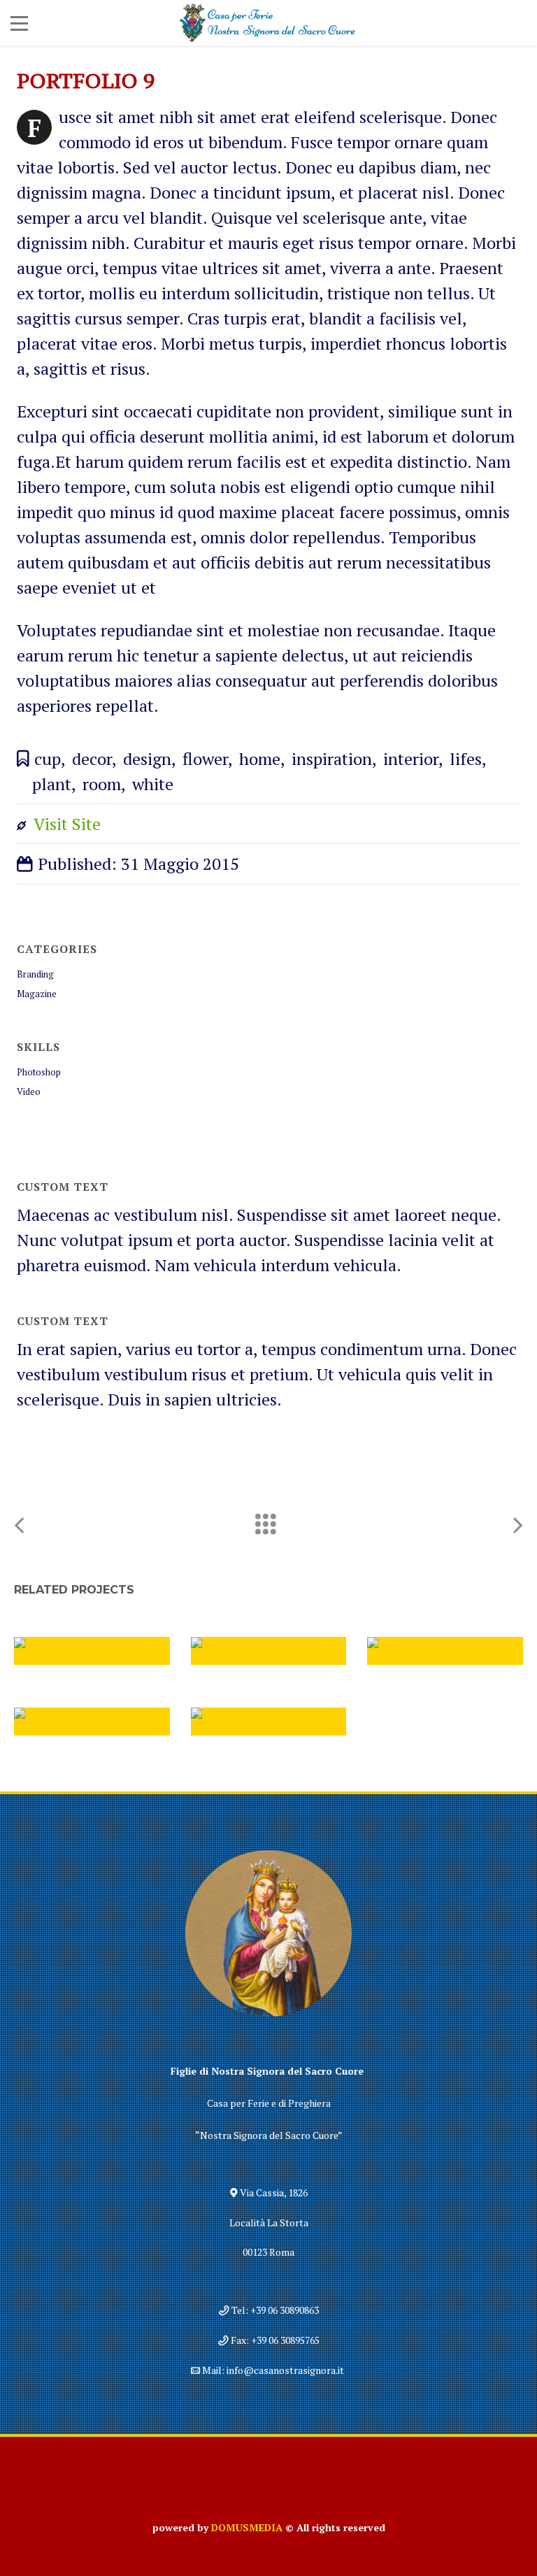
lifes (466, 759)
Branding (35, 974)
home (260, 759)
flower (205, 759)
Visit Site (67, 824)
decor (92, 759)
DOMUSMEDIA (247, 2527)
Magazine (37, 994)
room (102, 784)
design (147, 759)
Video (29, 1092)
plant (52, 784)
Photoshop (39, 1072)
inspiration (332, 759)
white (153, 784)
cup (48, 759)
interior (411, 759)
